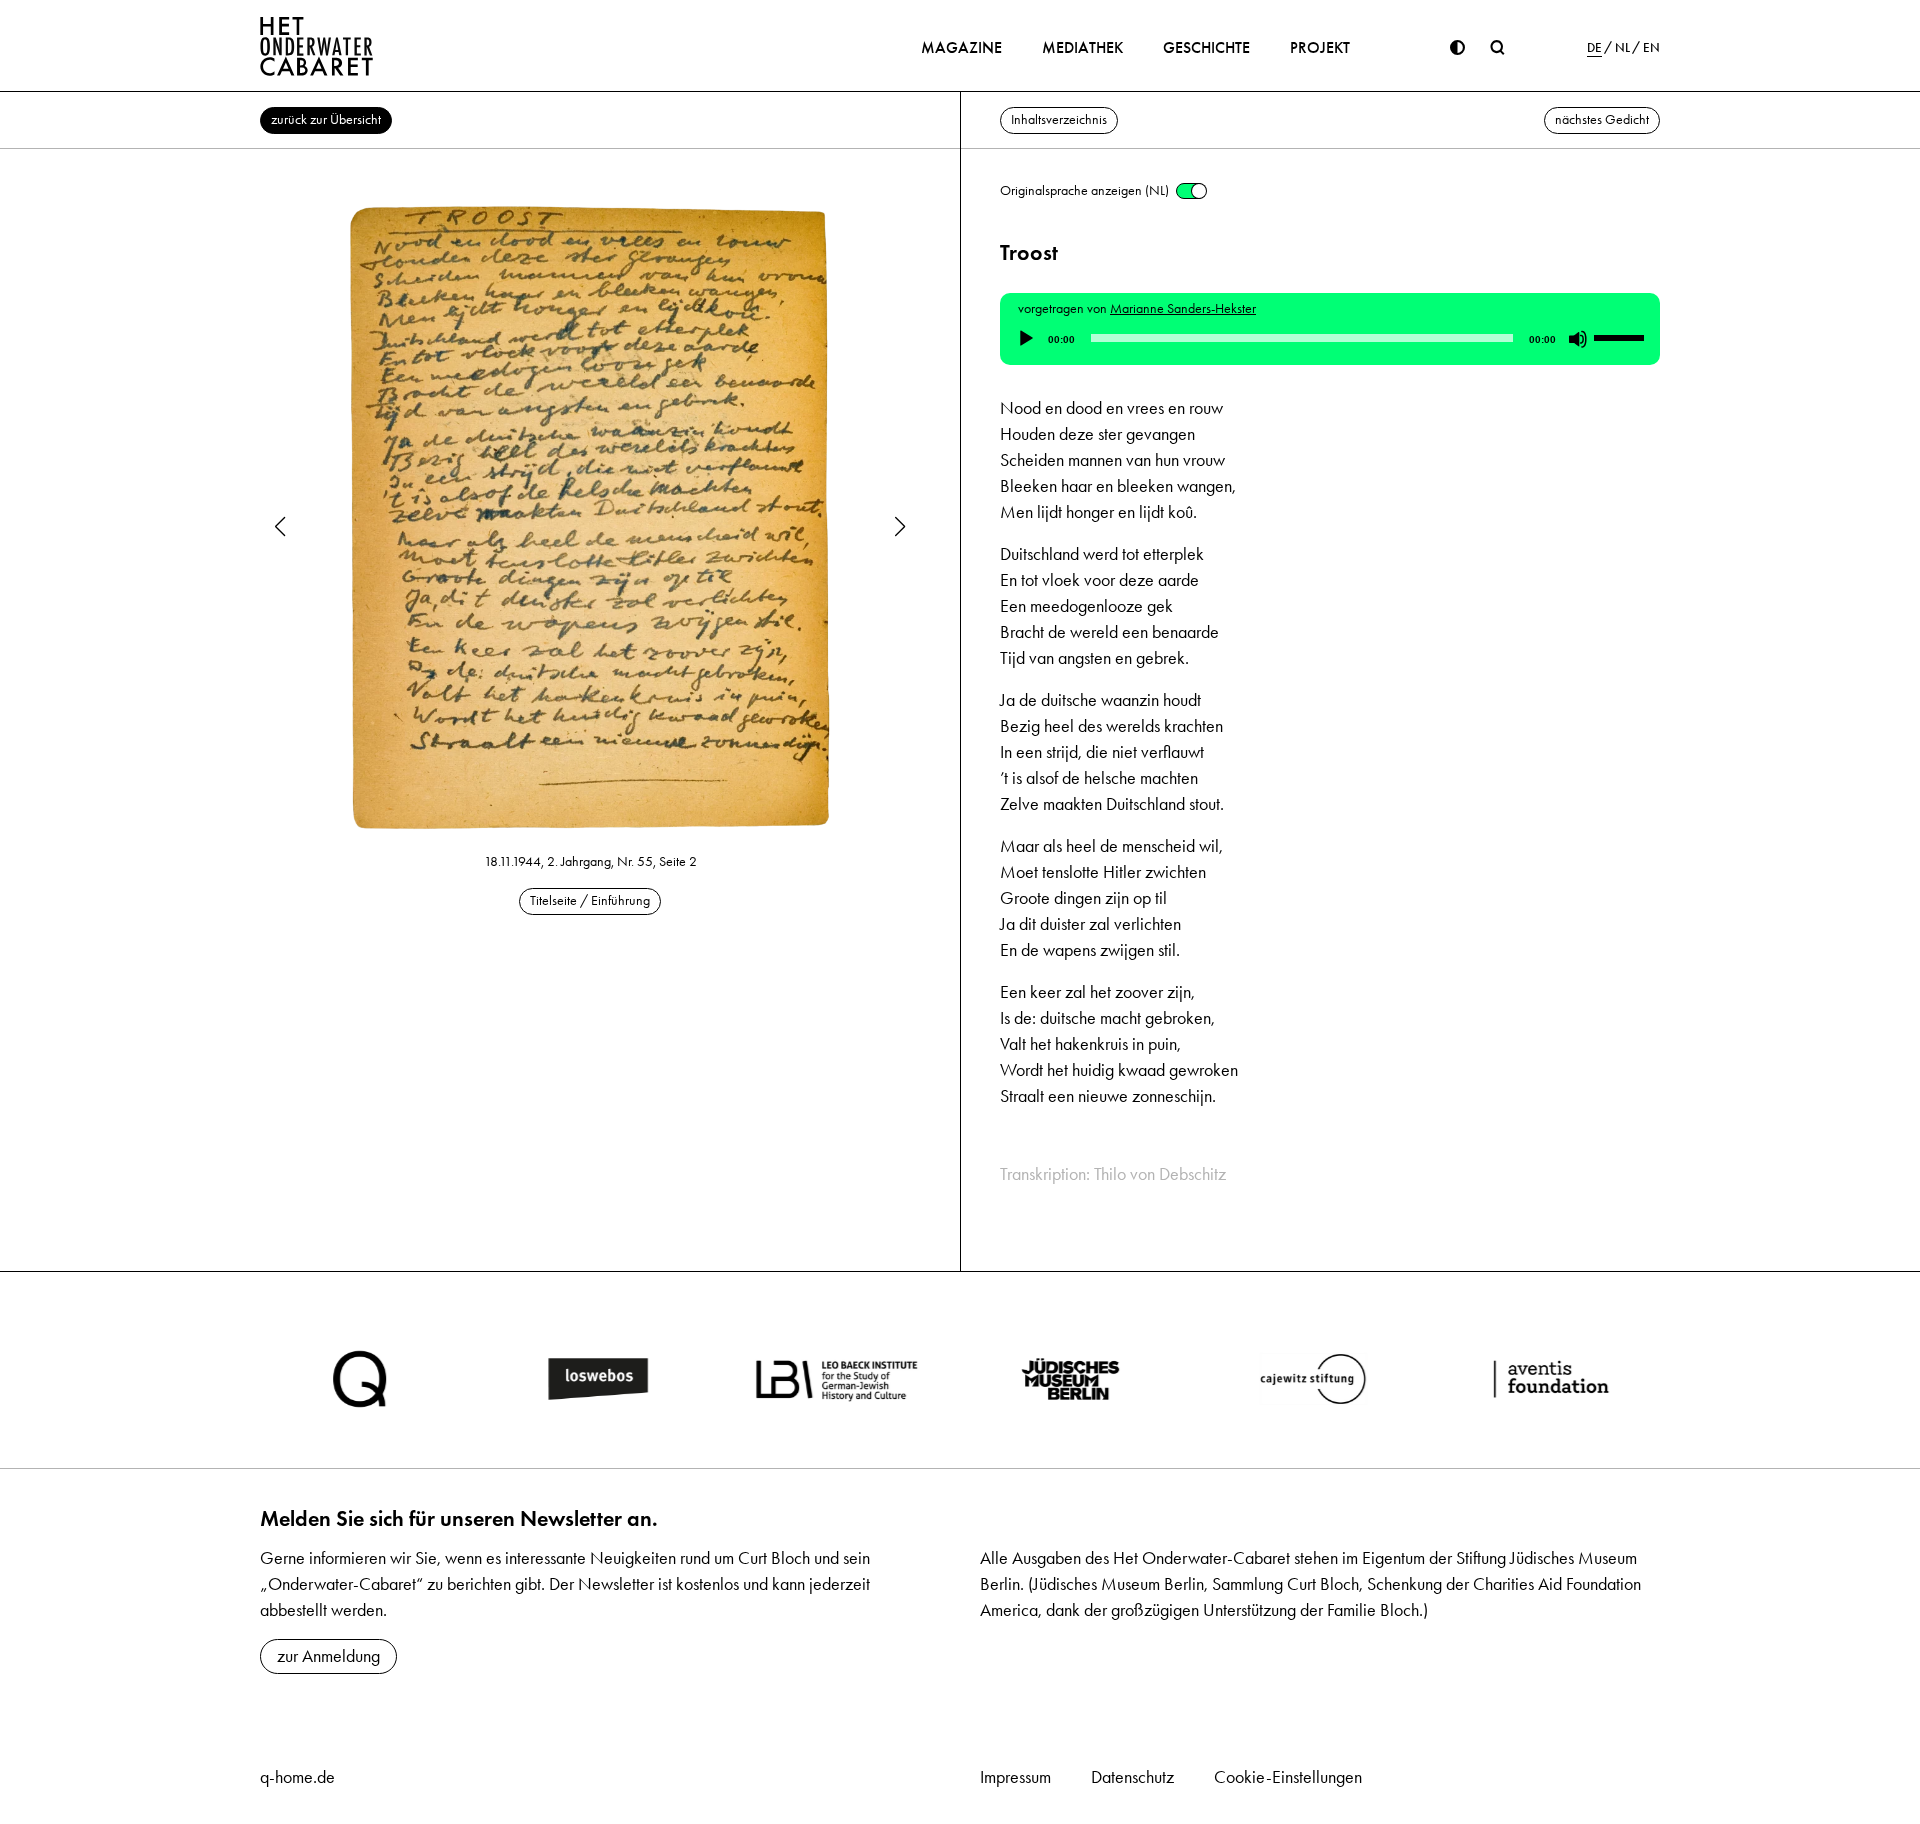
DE (1594, 48)
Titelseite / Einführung (590, 900)
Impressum (1015, 1777)
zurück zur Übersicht (326, 119)
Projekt (1320, 47)
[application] (1330, 339)
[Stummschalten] (1578, 339)
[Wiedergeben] (1026, 339)
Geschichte (1206, 47)
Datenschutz (1132, 1777)
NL (1622, 48)
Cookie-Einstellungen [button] (1288, 1777)
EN (1651, 48)
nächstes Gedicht (1602, 119)
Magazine (961, 47)
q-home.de (297, 1777)
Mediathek (1082, 47)
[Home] (317, 46)
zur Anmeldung (328, 1656)
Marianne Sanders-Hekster (1183, 308)
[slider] (1622, 337)
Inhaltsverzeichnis (1059, 119)
